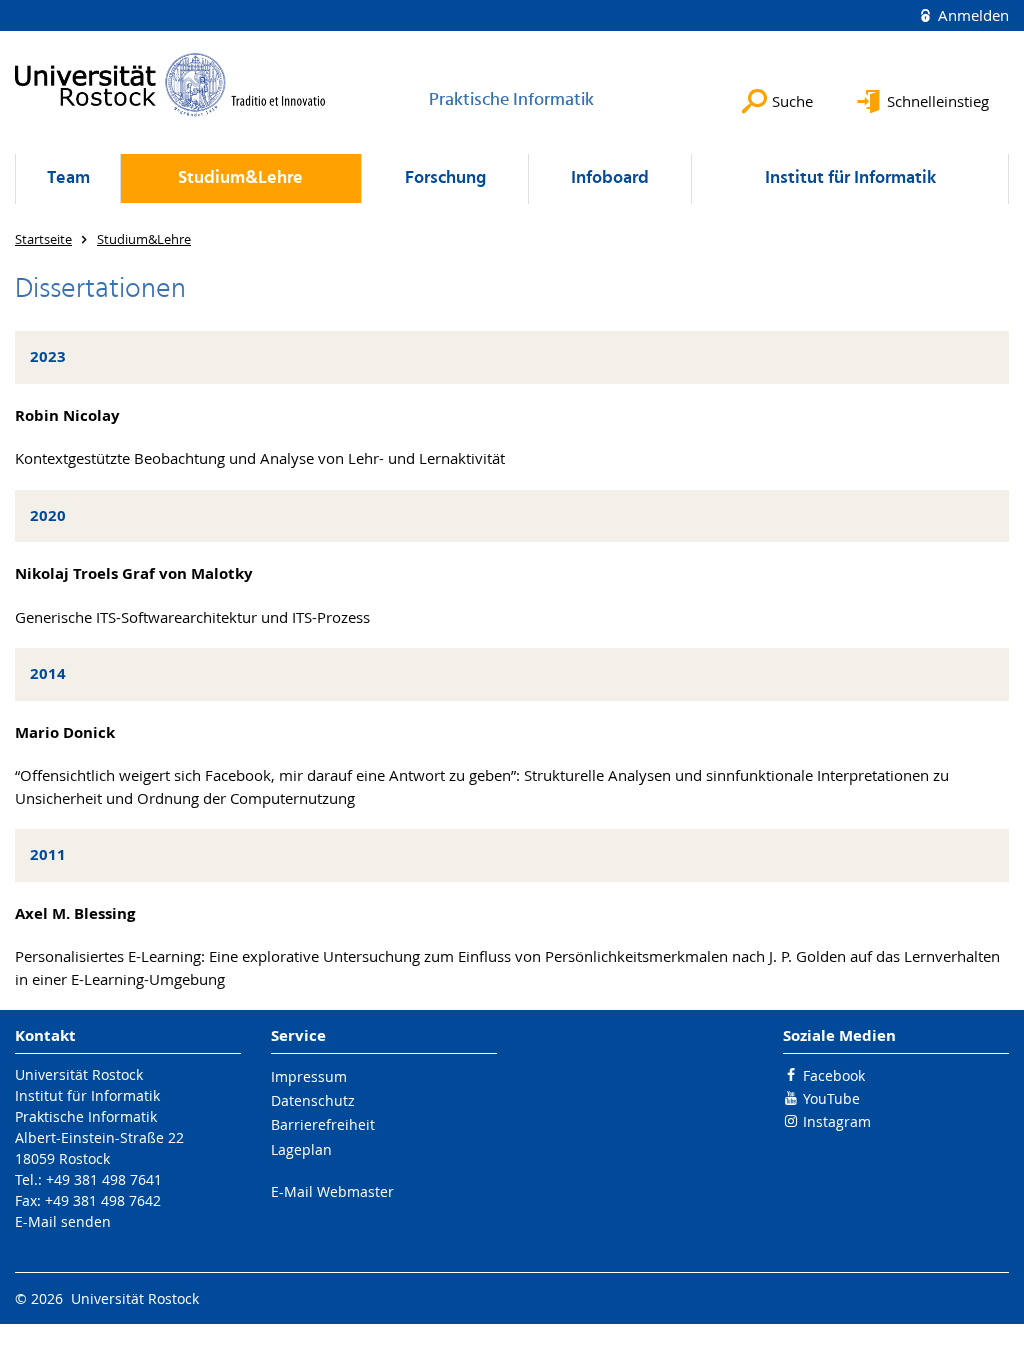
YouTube (831, 1098)
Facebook (834, 1075)
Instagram (837, 1121)
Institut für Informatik (850, 178)
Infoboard (610, 178)
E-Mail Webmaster (332, 1191)
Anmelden (971, 15)
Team (68, 178)
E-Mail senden (63, 1221)
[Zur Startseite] (170, 84)
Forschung (445, 178)
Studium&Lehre (240, 178)
